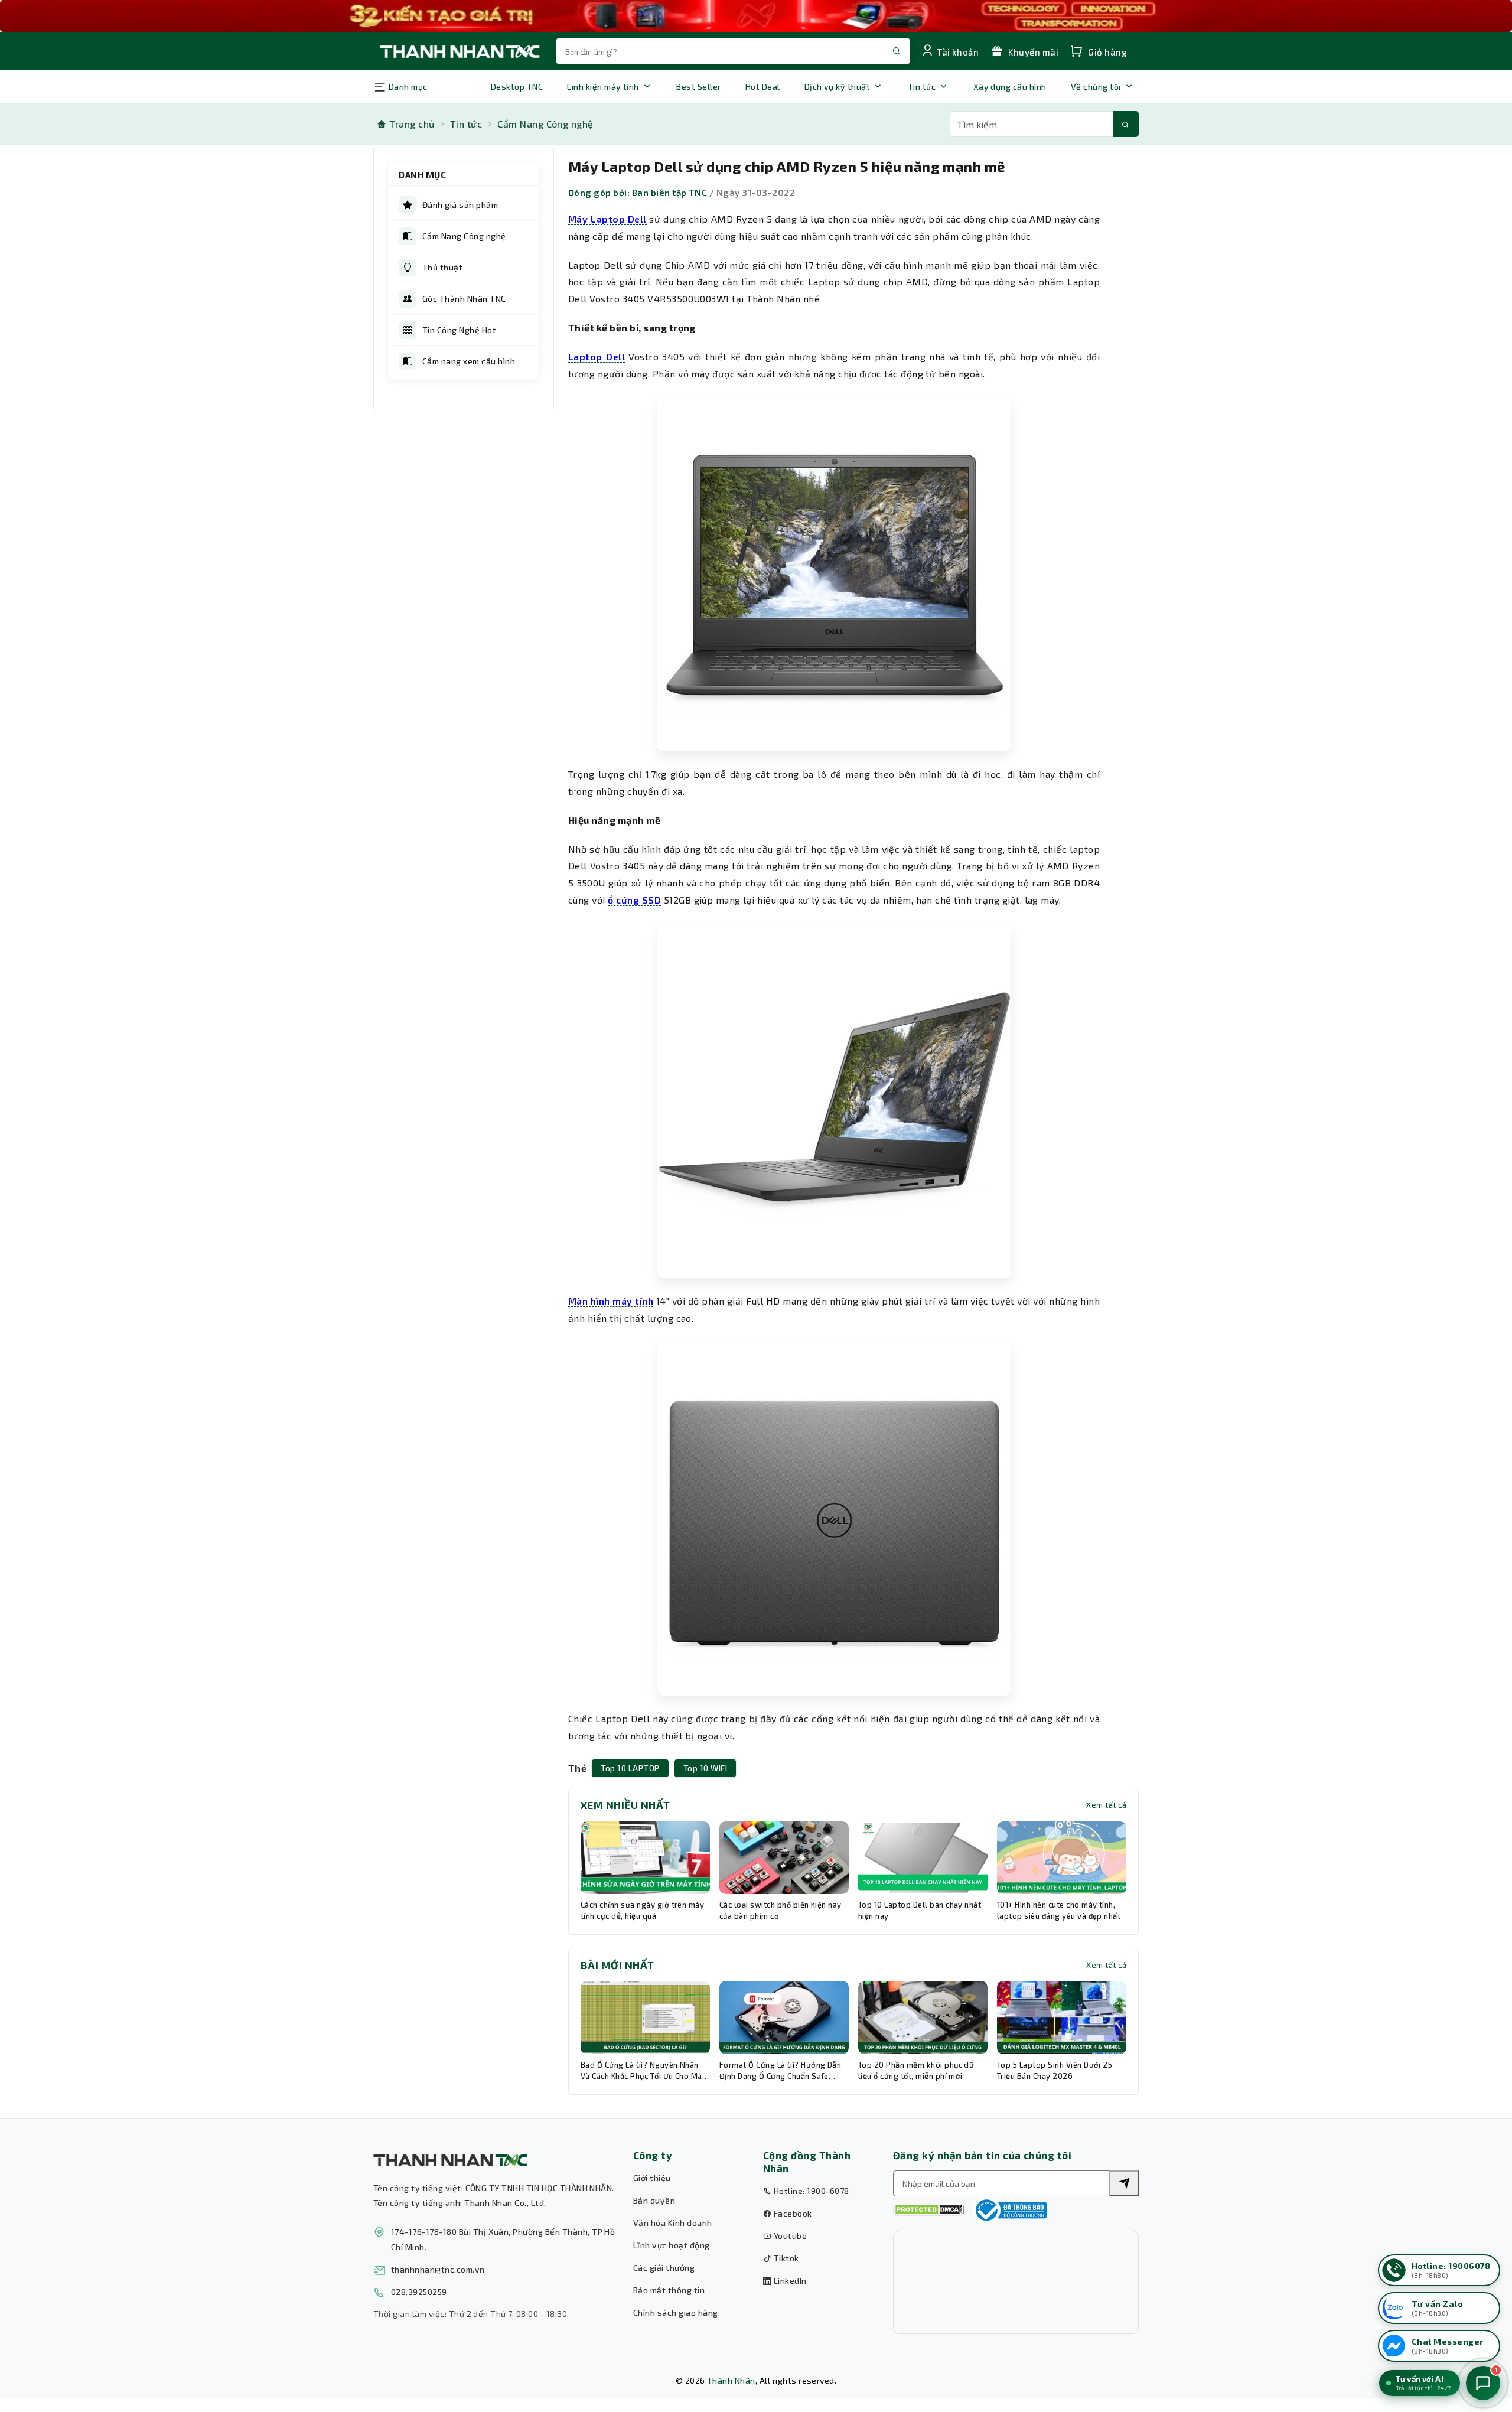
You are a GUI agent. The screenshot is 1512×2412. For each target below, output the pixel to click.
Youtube (789, 2236)
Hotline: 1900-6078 (810, 2191)
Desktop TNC (517, 87)
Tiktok (785, 2258)
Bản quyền (654, 2200)
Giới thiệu (652, 2178)
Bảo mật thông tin (669, 2290)
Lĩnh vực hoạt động (672, 2245)
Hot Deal (763, 87)
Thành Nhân (731, 2380)
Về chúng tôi (1096, 87)
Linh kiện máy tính (603, 87)
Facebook (791, 2213)
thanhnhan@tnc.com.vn (438, 2269)
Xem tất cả (1106, 1805)
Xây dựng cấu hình (1010, 87)
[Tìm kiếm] (1126, 124)
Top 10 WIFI (705, 1768)
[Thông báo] (1010, 2210)
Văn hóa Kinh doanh (673, 2223)
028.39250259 (419, 2292)
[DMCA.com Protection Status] (928, 2210)
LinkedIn (789, 2281)
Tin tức (922, 87)
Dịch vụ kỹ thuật (838, 87)
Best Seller (698, 87)
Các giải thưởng (664, 2268)
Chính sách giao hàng (676, 2312)
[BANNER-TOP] (756, 16)
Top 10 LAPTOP (630, 1768)
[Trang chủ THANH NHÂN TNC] (459, 51)
